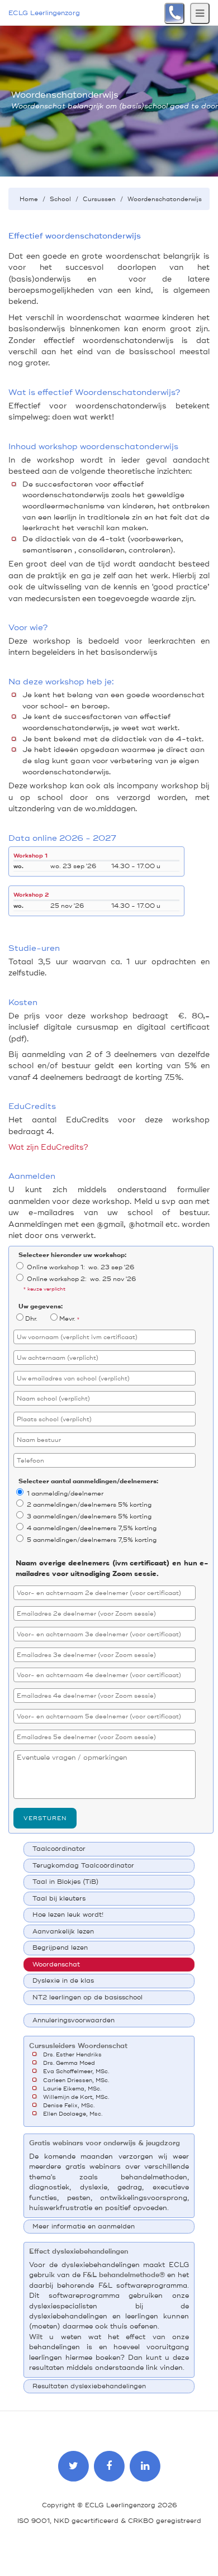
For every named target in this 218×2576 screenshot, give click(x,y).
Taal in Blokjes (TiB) (65, 1882)
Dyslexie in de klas (63, 1981)
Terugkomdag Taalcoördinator (83, 1866)
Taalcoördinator (59, 1849)
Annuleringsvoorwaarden (74, 2020)
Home (29, 199)
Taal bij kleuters (59, 1899)
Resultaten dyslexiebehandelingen (89, 2386)
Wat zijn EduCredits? (48, 1147)
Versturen (45, 1818)
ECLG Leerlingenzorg (44, 13)
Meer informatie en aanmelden (84, 2227)
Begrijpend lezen (60, 1948)
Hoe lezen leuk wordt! (68, 1915)
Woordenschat (56, 1965)
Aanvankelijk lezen (63, 1932)
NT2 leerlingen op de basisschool (87, 1998)
